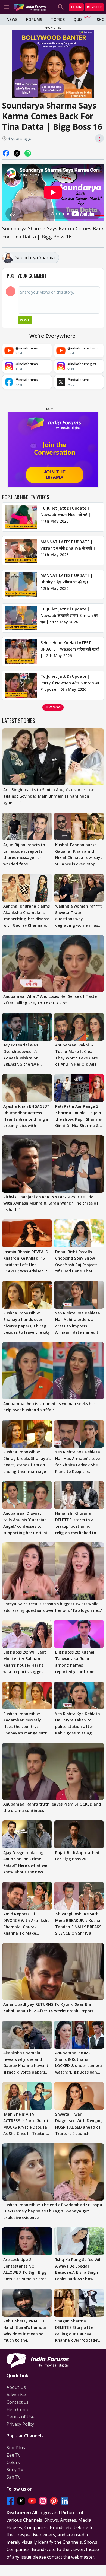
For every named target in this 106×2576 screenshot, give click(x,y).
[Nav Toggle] (7, 7)
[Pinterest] (54, 2501)
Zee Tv (14, 2455)
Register (94, 7)
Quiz (78, 19)
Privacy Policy (20, 2424)
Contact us (18, 2402)
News (12, 19)
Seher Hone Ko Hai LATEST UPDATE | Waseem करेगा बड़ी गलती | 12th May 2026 (70, 649)
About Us (16, 2387)
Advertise (16, 2395)
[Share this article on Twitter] (17, 153)
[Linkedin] (65, 2501)
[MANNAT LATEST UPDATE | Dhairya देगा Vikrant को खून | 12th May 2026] (21, 584)
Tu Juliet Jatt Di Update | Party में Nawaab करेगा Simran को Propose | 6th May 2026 (70, 683)
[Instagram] (43, 2501)
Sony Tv (15, 2470)
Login (76, 7)
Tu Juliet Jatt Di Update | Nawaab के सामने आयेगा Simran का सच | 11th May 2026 (69, 615)
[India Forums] (30, 7)
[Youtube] (32, 2501)
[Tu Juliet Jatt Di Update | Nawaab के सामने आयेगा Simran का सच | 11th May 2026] (21, 618)
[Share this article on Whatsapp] (28, 153)
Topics (58, 19)
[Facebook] (10, 2501)
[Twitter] (21, 2501)
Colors (13, 2462)
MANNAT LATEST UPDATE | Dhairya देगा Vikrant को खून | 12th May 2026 (67, 582)
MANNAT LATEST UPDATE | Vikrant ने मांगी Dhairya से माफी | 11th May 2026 (68, 548)
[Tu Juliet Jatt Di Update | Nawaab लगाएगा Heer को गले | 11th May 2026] (21, 517)
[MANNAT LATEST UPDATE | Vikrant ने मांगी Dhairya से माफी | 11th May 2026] (21, 551)
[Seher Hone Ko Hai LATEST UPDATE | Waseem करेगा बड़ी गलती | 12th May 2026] (21, 652)
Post (25, 320)
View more (53, 707)
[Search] (61, 7)
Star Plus (16, 2448)
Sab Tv (14, 2477)
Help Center (19, 2409)
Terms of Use (21, 2417)
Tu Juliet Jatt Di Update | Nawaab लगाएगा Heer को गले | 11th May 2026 (66, 515)
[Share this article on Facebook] (6, 153)
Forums (34, 19)
